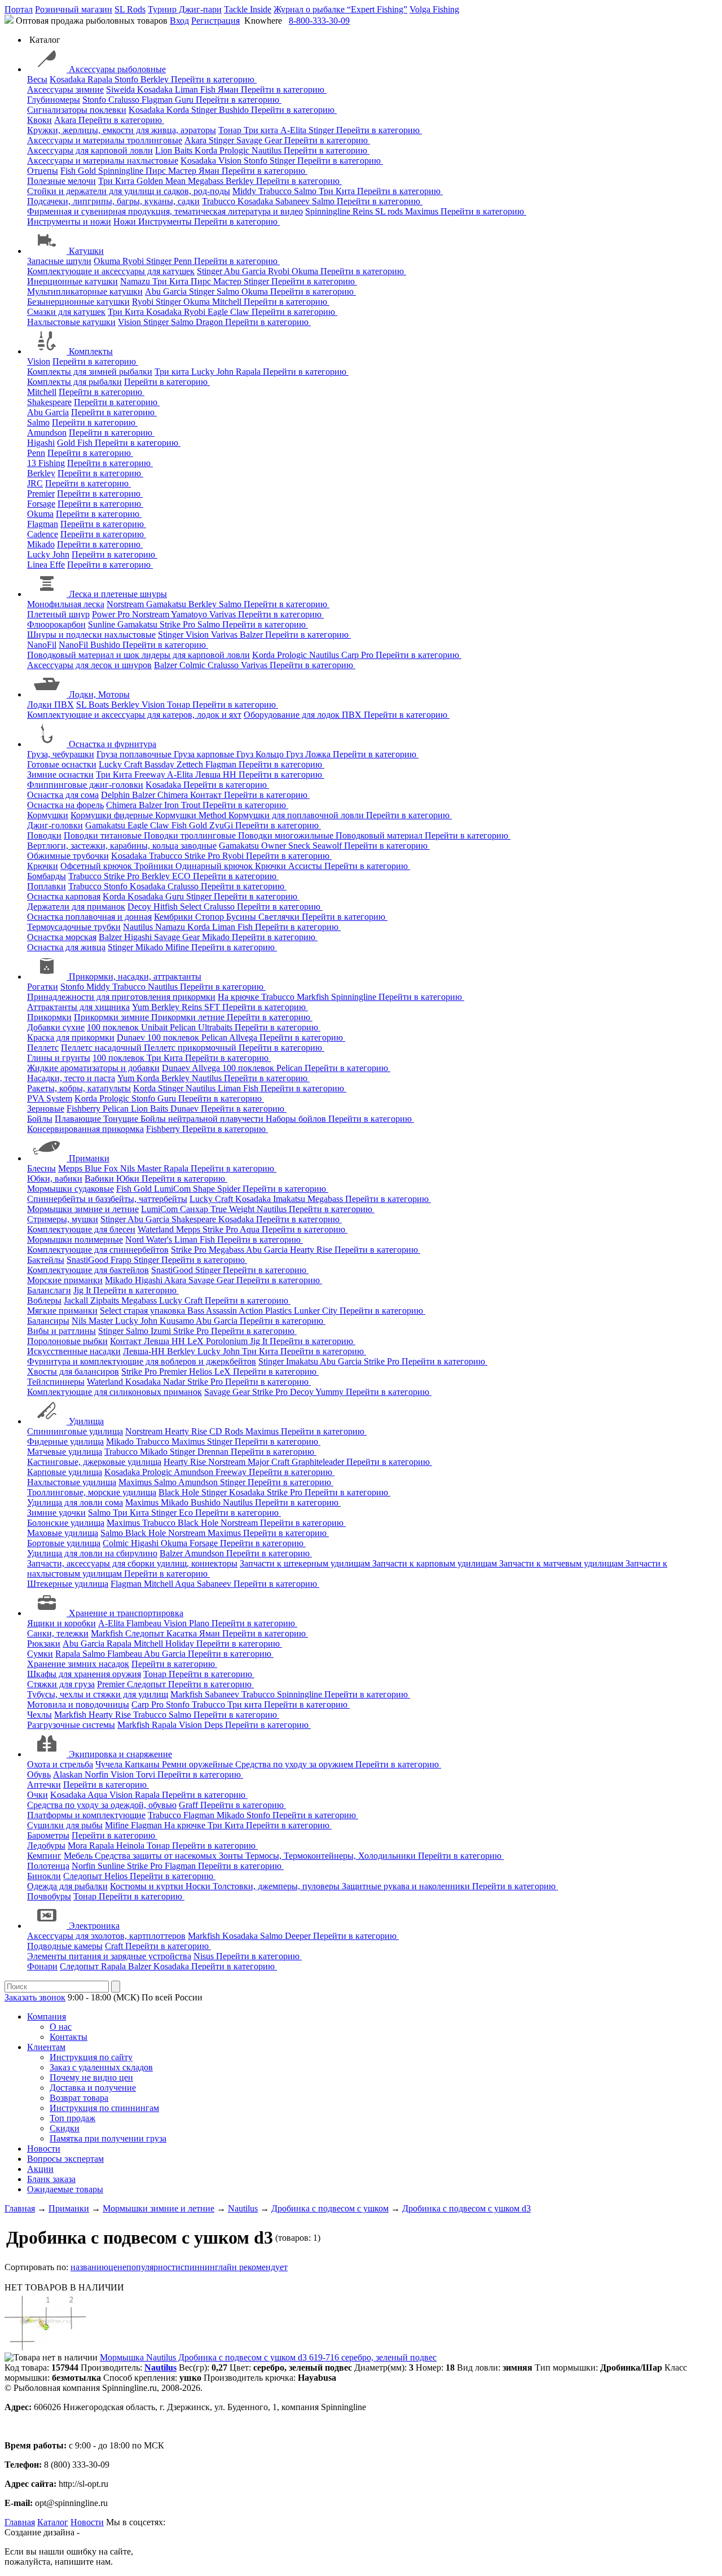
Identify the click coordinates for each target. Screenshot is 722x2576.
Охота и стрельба (60, 1764)
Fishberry (85, 1109)
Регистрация (215, 21)
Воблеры (44, 1300)
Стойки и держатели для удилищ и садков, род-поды (129, 191)
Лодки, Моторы (99, 694)
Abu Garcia (246, 271)
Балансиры (48, 1321)
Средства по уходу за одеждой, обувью (102, 1805)
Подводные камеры (65, 1946)
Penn (184, 261)
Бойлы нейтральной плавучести (203, 1119)
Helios (202, 1372)
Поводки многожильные (287, 835)
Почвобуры (49, 1896)
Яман (229, 89)
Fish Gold (79, 171)
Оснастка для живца (66, 947)
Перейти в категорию (214, 79)
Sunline (103, 624)
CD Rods (227, 1431)
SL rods (390, 211)
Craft (115, 1946)
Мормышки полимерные (75, 1239)
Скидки (65, 2128)
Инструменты (166, 221)
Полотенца (48, 1866)
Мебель (79, 1856)
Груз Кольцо (261, 754)
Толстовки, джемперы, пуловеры (277, 1886)
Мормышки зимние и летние (83, 1209)
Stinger (205, 110)
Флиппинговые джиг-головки (85, 785)
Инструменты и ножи (69, 221)
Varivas (224, 614)
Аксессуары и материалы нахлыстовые (103, 161)
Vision (231, 161)
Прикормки (49, 1017)
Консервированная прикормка (85, 1129)
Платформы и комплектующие (86, 1815)
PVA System (50, 1098)
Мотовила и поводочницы (78, 1704)
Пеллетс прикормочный (191, 1048)
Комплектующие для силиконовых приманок (115, 1392)
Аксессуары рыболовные (117, 69)
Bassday (160, 764)
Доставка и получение (93, 2088)
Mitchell (228, 302)
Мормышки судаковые (71, 1189)
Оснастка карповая (64, 896)
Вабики (100, 1179)
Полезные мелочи (61, 181)
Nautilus (268, 150)
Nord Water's (150, 1239)
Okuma (108, 261)
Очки (38, 1795)
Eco (187, 1513)
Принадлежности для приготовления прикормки (121, 997)
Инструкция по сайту (91, 2057)
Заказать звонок (35, 1997)
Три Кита (117, 181)
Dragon (210, 322)
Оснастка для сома (63, 795)
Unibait (155, 1027)
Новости (44, 2149)
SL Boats (94, 705)
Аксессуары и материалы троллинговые (105, 140)
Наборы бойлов (297, 1119)
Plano (200, 1623)
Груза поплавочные (135, 754)
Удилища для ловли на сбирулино (92, 1553)
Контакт (207, 795)
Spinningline (122, 171)
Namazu (136, 281)
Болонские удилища (66, 1523)
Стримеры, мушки (63, 1219)
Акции (40, 2169)
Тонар (231, 130)
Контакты (69, 2037)
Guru (185, 100)
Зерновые (46, 1109)
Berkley (156, 79)
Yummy (331, 1392)
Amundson (47, 433)
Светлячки (280, 917)
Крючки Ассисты (290, 866)
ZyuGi (222, 825)
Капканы (143, 1764)
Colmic (193, 665)
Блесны (41, 1168)
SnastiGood (89, 1260)
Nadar (175, 1382)
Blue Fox (102, 1168)
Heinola (131, 1846)
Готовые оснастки (62, 764)
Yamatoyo (190, 614)
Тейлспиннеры (56, 1382)
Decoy (140, 907)
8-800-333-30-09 (319, 21)
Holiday (181, 1644)
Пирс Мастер (172, 171)
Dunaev (132, 1037)
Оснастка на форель (65, 805)
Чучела (110, 1764)
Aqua (251, 1229)
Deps (215, 1725)
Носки (199, 1886)
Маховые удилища (63, 1533)
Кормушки (48, 815)
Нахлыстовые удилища (72, 1482)
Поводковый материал (380, 835)
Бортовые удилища (64, 1543)
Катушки (86, 251)
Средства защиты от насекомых (157, 1856)
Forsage (41, 504)
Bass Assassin (213, 1311)
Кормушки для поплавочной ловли (297, 815)
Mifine (178, 947)
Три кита (262, 130)
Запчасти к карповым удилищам (436, 1563)
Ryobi (134, 261)
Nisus (205, 1956)
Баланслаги (49, 1290)
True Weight (234, 1209)
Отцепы (43, 171)
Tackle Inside (248, 9)
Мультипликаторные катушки (85, 291)
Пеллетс (43, 1048)
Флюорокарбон (56, 624)
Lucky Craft (122, 764)
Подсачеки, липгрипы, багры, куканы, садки (113, 201)
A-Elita (294, 130)
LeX (224, 1372)
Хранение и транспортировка (126, 1613)
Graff (190, 1805)
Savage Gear (260, 140)
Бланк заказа (51, 2179)
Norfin (98, 1774)
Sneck (300, 846)
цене (117, 2267)
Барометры (48, 1835)
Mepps (71, 1168)
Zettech (191, 764)
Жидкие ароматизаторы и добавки (93, 1068)
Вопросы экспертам (65, 2159)
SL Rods (130, 9)
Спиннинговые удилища (75, 1431)
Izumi (162, 1331)
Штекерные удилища (68, 1584)
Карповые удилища (65, 1472)
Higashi (41, 443)
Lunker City (317, 1311)
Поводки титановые (104, 835)
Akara (66, 120)
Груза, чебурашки (61, 754)
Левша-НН (145, 1351)
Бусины (242, 917)
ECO (182, 876)
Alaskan (69, 1774)
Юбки (129, 1179)
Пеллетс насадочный (102, 1048)
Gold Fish (76, 443)
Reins (364, 211)
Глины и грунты (59, 1058)
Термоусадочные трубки (74, 927)
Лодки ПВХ (50, 705)
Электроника (94, 1926)
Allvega (244, 1037)
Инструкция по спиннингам (104, 2108)
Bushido (235, 110)
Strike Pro (179, 624)
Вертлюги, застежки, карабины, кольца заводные (122, 846)
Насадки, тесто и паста (71, 1078)
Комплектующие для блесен (81, 1229)
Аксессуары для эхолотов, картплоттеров (106, 1936)
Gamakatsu (167, 604)
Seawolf (328, 846)
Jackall (77, 1300)
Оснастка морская (62, 937)
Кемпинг (44, 1856)
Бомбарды (47, 876)
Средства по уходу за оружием (295, 1764)
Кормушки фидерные (113, 815)
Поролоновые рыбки (67, 1341)
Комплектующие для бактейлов (88, 1270)
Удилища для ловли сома (75, 1502)
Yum (142, 1007)
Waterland (157, 1229)
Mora (78, 1846)
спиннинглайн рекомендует (234, 2267)
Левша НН (217, 774)
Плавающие (79, 1119)
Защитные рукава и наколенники (407, 1886)
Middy (245, 191)
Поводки (44, 835)
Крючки (43, 866)
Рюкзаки (44, 1644)
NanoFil (42, 645)
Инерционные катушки (72, 281)
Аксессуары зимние (65, 89)
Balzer (252, 635)
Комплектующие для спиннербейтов (98, 1250)
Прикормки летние (189, 1017)
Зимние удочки (56, 1513)
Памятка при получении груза (108, 2138)
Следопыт (146, 1633)
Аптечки (44, 1785)
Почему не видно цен (91, 2077)
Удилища (86, 1421)
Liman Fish (196, 89)
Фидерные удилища (65, 1441)
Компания (47, 2017)
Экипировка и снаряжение (120, 1754)
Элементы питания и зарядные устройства (109, 1956)
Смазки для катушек (66, 312)
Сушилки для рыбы (65, 1825)
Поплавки (47, 886)
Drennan (214, 1452)
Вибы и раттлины (61, 1331)
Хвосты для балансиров (73, 1372)
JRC (35, 483)
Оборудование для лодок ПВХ (304, 715)
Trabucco (276, 191)
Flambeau (145, 1623)
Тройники (155, 866)
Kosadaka (69, 79)
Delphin (116, 795)
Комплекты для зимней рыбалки (90, 372)
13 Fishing (46, 463)
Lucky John (213, 372)
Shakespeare (49, 402)
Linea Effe (46, 565)
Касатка (183, 1633)
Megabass (207, 181)
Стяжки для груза (61, 1684)
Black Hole (180, 1492)
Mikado (41, 544)
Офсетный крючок (97, 866)
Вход (179, 21)
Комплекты (91, 351)
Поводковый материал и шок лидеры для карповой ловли (138, 655)
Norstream (126, 604)
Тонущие (122, 1119)
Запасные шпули (59, 261)
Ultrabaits (216, 1027)
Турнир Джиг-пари (185, 9)
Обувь (39, 1774)
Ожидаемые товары (65, 2189)
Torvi (147, 1774)
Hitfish (167, 907)
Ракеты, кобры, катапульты (79, 1088)
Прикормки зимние (113, 1017)
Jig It (83, 1290)
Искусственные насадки (74, 1351)
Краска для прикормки (71, 1037)
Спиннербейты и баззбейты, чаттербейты (107, 1199)
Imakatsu (290, 1199)
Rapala (101, 79)
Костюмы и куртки (148, 1886)
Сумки (40, 1654)
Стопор (211, 917)
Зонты (232, 1856)
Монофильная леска (66, 604)
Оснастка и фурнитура (113, 744)
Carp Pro (358, 655)
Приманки (89, 1158)
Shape (205, 1189)
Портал (19, 9)
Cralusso (125, 100)
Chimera (174, 795)
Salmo (306, 191)
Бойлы (40, 1119)
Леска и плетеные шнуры (118, 594)
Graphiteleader (319, 1462)
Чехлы (39, 1715)
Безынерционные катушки (78, 302)
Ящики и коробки (61, 1623)
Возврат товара (79, 2098)
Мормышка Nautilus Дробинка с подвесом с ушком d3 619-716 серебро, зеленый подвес (268, 2357)
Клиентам (46, 2047)
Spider (230, 1189)
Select (192, 907)
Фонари (42, 1966)
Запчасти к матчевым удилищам (562, 1563)
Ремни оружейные (199, 1764)
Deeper (299, 1936)
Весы (37, 79)
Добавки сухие (56, 1027)
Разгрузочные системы (71, 1725)
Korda (179, 110)
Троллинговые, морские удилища (92, 1492)
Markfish (314, 997)
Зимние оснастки (60, 774)
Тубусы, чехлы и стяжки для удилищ (98, 1694)
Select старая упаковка (144, 1311)
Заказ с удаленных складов (101, 2067)
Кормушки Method (192, 815)
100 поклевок (114, 1027)
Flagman (158, 100)
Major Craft (270, 1462)
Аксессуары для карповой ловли (90, 150)
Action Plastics (266, 1311)
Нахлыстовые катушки (71, 322)
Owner (275, 846)
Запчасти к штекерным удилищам (306, 1563)
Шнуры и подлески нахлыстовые (91, 635)
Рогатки (43, 987)
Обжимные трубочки (68, 856)
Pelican (184, 1027)
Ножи (126, 221)
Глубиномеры (54, 100)
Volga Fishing (434, 9)
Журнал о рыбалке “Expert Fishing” (340, 9)
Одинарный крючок (215, 866)
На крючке (239, 997)
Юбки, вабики (55, 1179)
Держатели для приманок (76, 907)
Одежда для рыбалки (67, 1886)
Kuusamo (178, 1321)
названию (89, 2267)
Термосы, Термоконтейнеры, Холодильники (332, 1856)
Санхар (195, 1209)
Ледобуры (46, 1846)
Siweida (122, 89)
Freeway (151, 774)
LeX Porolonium (219, 1341)
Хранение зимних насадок (78, 1664)
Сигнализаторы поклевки (77, 110)
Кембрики (175, 917)
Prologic (235, 150)
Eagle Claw (230, 312)
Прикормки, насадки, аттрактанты (135, 977)
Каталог (53, 2522)
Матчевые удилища (65, 1452)
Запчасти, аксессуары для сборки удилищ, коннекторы (132, 1563)
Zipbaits (106, 1300)
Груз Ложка (309, 754)
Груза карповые (205, 754)
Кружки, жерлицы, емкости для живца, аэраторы (122, 130)
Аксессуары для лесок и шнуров (89, 665)
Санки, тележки (58, 1633)
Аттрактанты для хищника (78, 1007)
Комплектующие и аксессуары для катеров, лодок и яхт (134, 715)
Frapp (122, 1260)
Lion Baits (175, 150)
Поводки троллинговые (191, 835)
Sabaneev (294, 201)
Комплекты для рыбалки (74, 382)
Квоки (39, 120)
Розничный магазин (74, 9)
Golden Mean (162, 181)
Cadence (43, 534)
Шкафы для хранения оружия (84, 1674)
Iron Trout (183, 805)
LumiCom (173, 1189)
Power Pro (112, 614)
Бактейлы (46, 1260)
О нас (61, 2027)
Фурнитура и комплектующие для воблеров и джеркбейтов (142, 1361)
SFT (213, 1007)
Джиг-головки (55, 825)
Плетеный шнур (58, 614)
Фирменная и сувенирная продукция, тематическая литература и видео (165, 211)
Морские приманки (65, 1280)
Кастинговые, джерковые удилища (94, 1462)
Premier (41, 493)
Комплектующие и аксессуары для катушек (111, 271)
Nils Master (142, 1168)
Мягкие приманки (62, 1311)
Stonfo (127, 79)
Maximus (423, 211)
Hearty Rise (312, 1250)
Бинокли (44, 1876)
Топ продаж (72, 2118)
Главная (20, 2522)
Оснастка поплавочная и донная (89, 917)
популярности (153, 2267)
